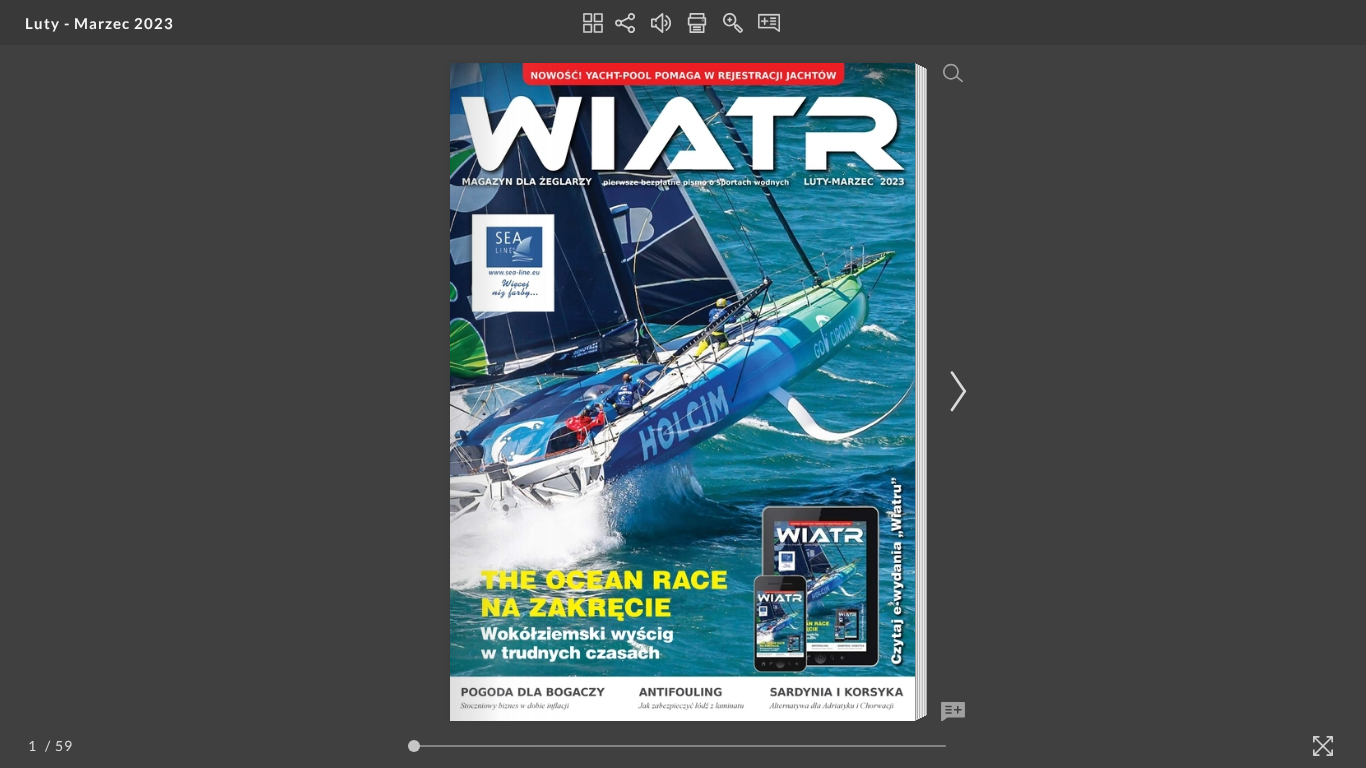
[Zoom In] (733, 23)
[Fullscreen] (1323, 746)
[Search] (953, 73)
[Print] (697, 23)
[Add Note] (953, 712)
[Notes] (769, 23)
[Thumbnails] (593, 23)
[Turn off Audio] (661, 23)
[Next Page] (955, 391)
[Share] (625, 23)
